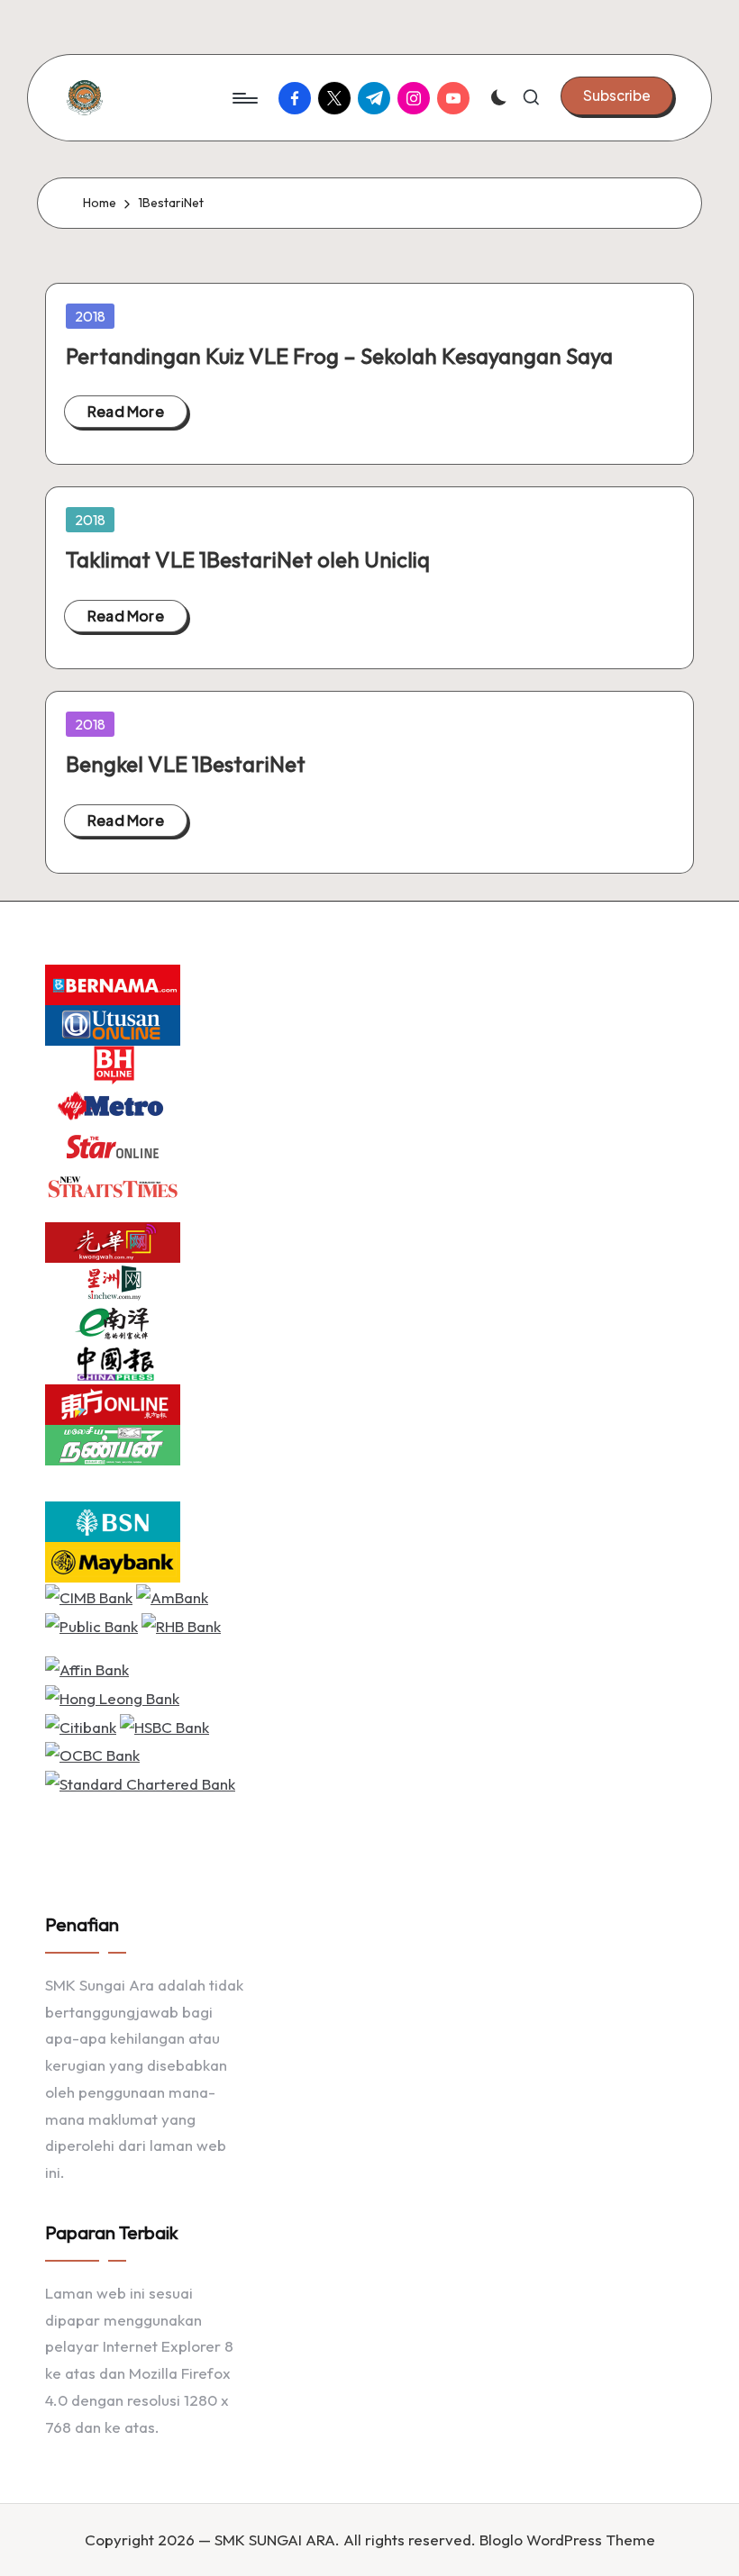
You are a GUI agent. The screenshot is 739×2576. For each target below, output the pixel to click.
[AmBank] (172, 1596)
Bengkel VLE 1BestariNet (186, 764)
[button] (617, 95)
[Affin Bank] (87, 1668)
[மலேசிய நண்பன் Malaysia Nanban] (113, 1443)
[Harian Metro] (113, 1105)
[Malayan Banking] (113, 1560)
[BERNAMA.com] (113, 983)
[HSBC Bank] (164, 1724)
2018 (90, 316)
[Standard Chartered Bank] (140, 1782)
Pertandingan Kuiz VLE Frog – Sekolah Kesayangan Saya (339, 356)
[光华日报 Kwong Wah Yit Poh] (113, 1241)
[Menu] (244, 98)
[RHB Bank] (181, 1624)
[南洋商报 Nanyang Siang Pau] (113, 1322)
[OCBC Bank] (92, 1753)
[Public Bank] (91, 1624)
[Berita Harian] (113, 1064)
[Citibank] (81, 1724)
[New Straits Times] (113, 1186)
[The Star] (113, 1145)
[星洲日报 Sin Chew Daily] (113, 1281)
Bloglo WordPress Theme (567, 2540)
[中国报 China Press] (113, 1362)
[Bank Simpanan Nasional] (113, 1520)
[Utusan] (113, 1024)
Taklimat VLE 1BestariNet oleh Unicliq (248, 559)
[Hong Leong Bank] (112, 1696)
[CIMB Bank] (89, 1596)
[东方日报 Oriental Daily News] (113, 1403)
